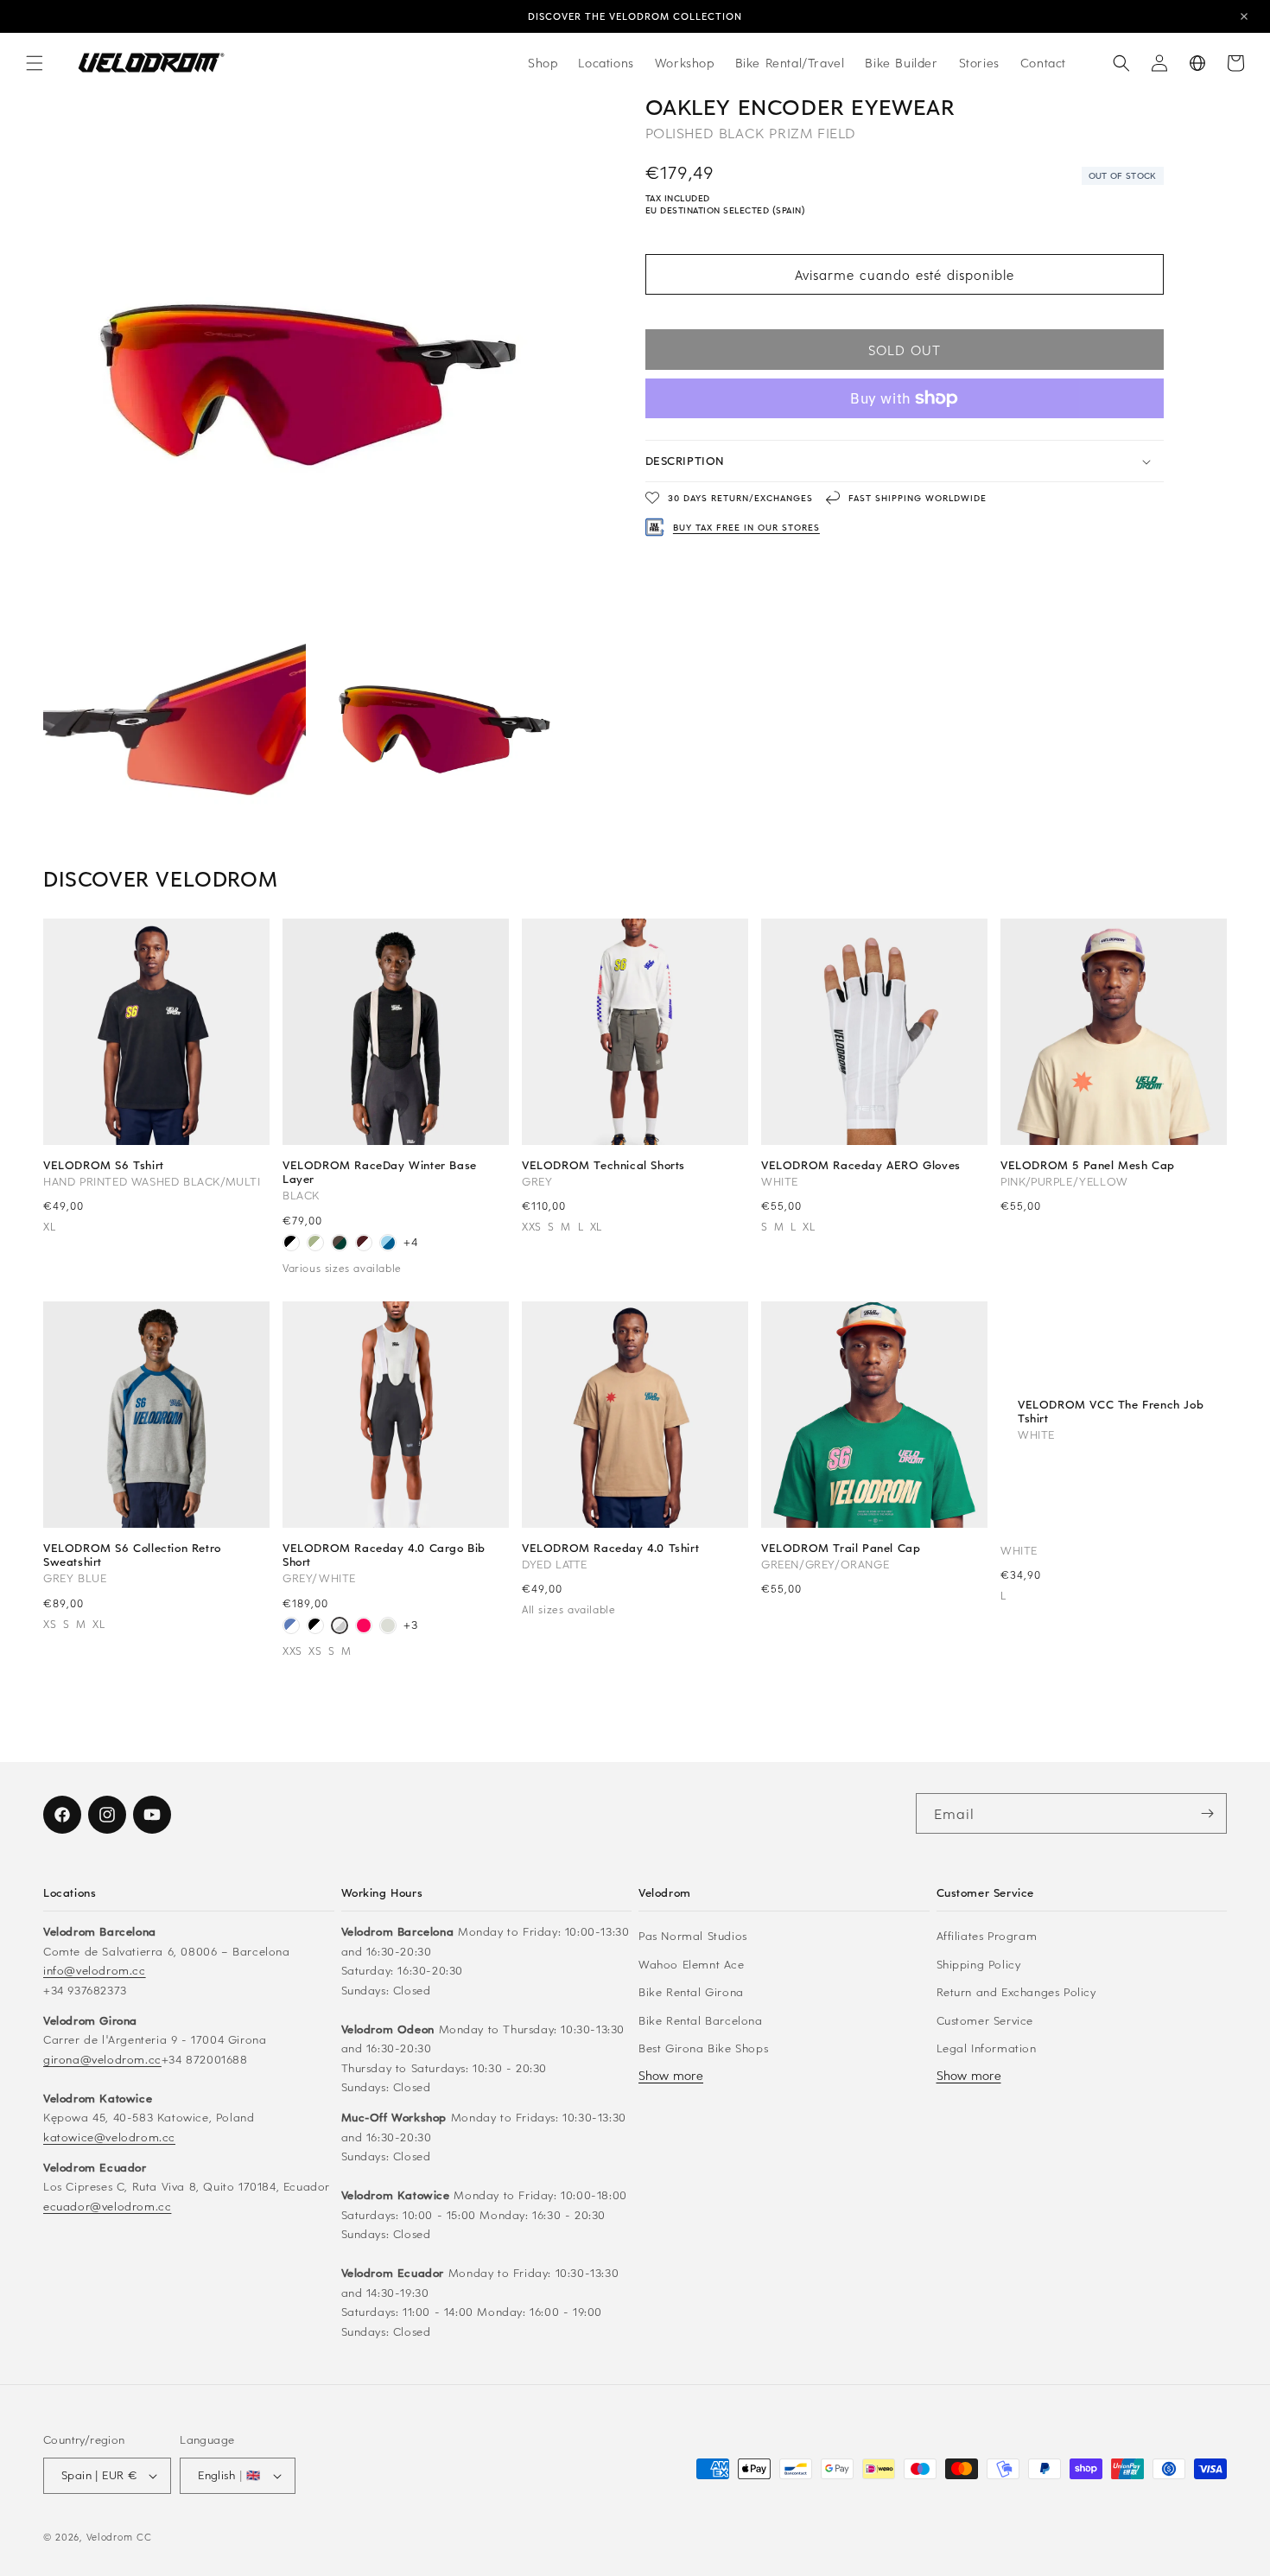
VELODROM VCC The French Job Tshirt (1111, 1410)
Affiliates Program (987, 1935)
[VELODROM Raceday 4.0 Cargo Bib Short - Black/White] (315, 1627)
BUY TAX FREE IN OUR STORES (746, 527)
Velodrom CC (119, 2537)
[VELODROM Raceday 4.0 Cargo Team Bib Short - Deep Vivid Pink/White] (364, 1627)
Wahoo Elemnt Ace (692, 1964)
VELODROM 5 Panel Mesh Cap (1088, 1165)
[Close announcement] (1244, 16)
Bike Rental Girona (691, 1991)
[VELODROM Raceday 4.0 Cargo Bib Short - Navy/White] (291, 1627)
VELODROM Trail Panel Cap (841, 1548)
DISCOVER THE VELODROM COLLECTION (635, 16)
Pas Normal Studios (693, 1935)
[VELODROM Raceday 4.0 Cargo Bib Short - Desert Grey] (388, 1627)
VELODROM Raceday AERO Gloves (861, 1165)
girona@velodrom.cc (102, 2059)
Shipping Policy (979, 1964)
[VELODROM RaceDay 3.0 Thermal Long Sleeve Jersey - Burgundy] (364, 1244)
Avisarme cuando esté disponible (905, 275)
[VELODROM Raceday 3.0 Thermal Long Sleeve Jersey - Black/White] (291, 1244)
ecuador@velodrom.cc (107, 2206)
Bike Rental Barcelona (701, 2020)
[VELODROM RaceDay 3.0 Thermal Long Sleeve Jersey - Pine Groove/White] (340, 1244)
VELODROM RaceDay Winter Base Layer (380, 1172)
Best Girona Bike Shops (703, 2048)
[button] (35, 63)
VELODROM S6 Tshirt (104, 1165)
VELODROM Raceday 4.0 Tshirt (610, 1548)
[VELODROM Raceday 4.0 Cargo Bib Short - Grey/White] (340, 1627)
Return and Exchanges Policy (1016, 1991)
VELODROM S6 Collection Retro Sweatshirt (132, 1555)
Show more (671, 2075)
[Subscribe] (1207, 1813)
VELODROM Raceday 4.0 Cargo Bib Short (384, 1555)
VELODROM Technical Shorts (603, 1165)
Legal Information (987, 2048)
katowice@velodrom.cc (109, 2137)
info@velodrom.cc (95, 1970)
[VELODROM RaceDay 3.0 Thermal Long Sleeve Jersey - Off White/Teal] (315, 1244)
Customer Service (985, 2020)
